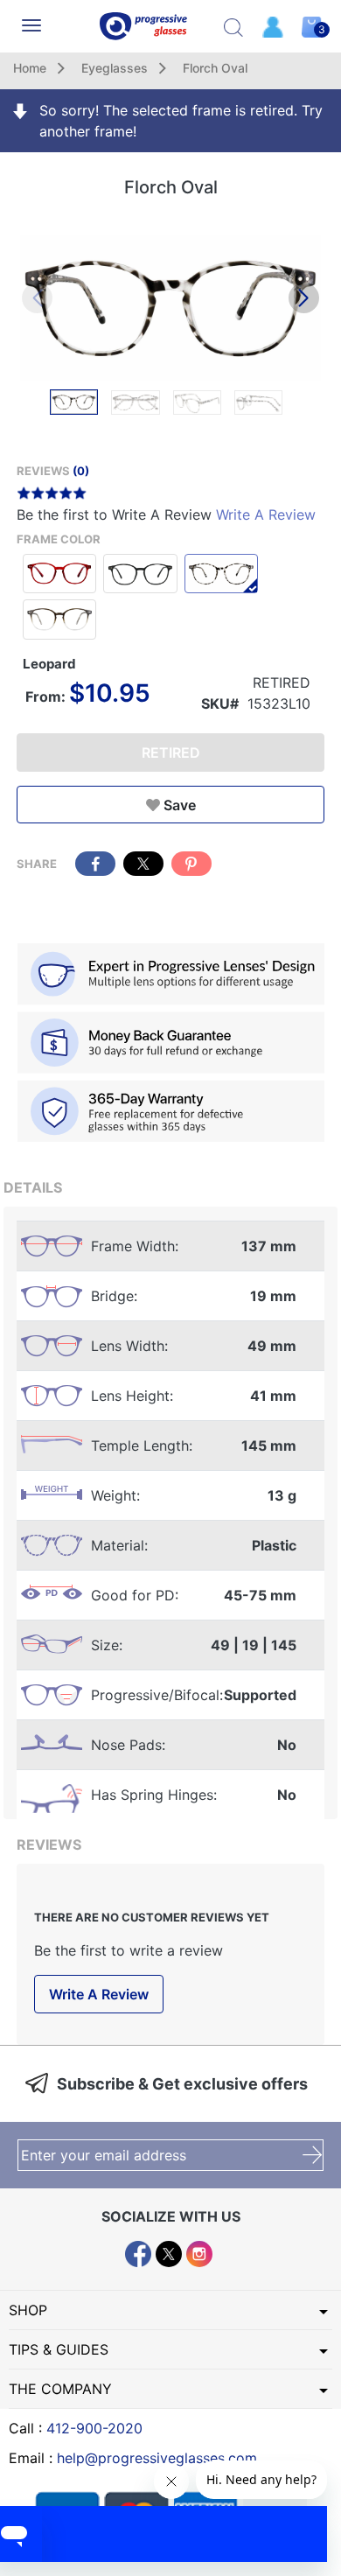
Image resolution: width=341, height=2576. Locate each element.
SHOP (28, 2310)
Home (30, 68)
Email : (133, 2458)
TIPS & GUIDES (59, 2349)
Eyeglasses (115, 68)
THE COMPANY (60, 2389)
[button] (304, 298)
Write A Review (266, 514)
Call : (76, 2428)
